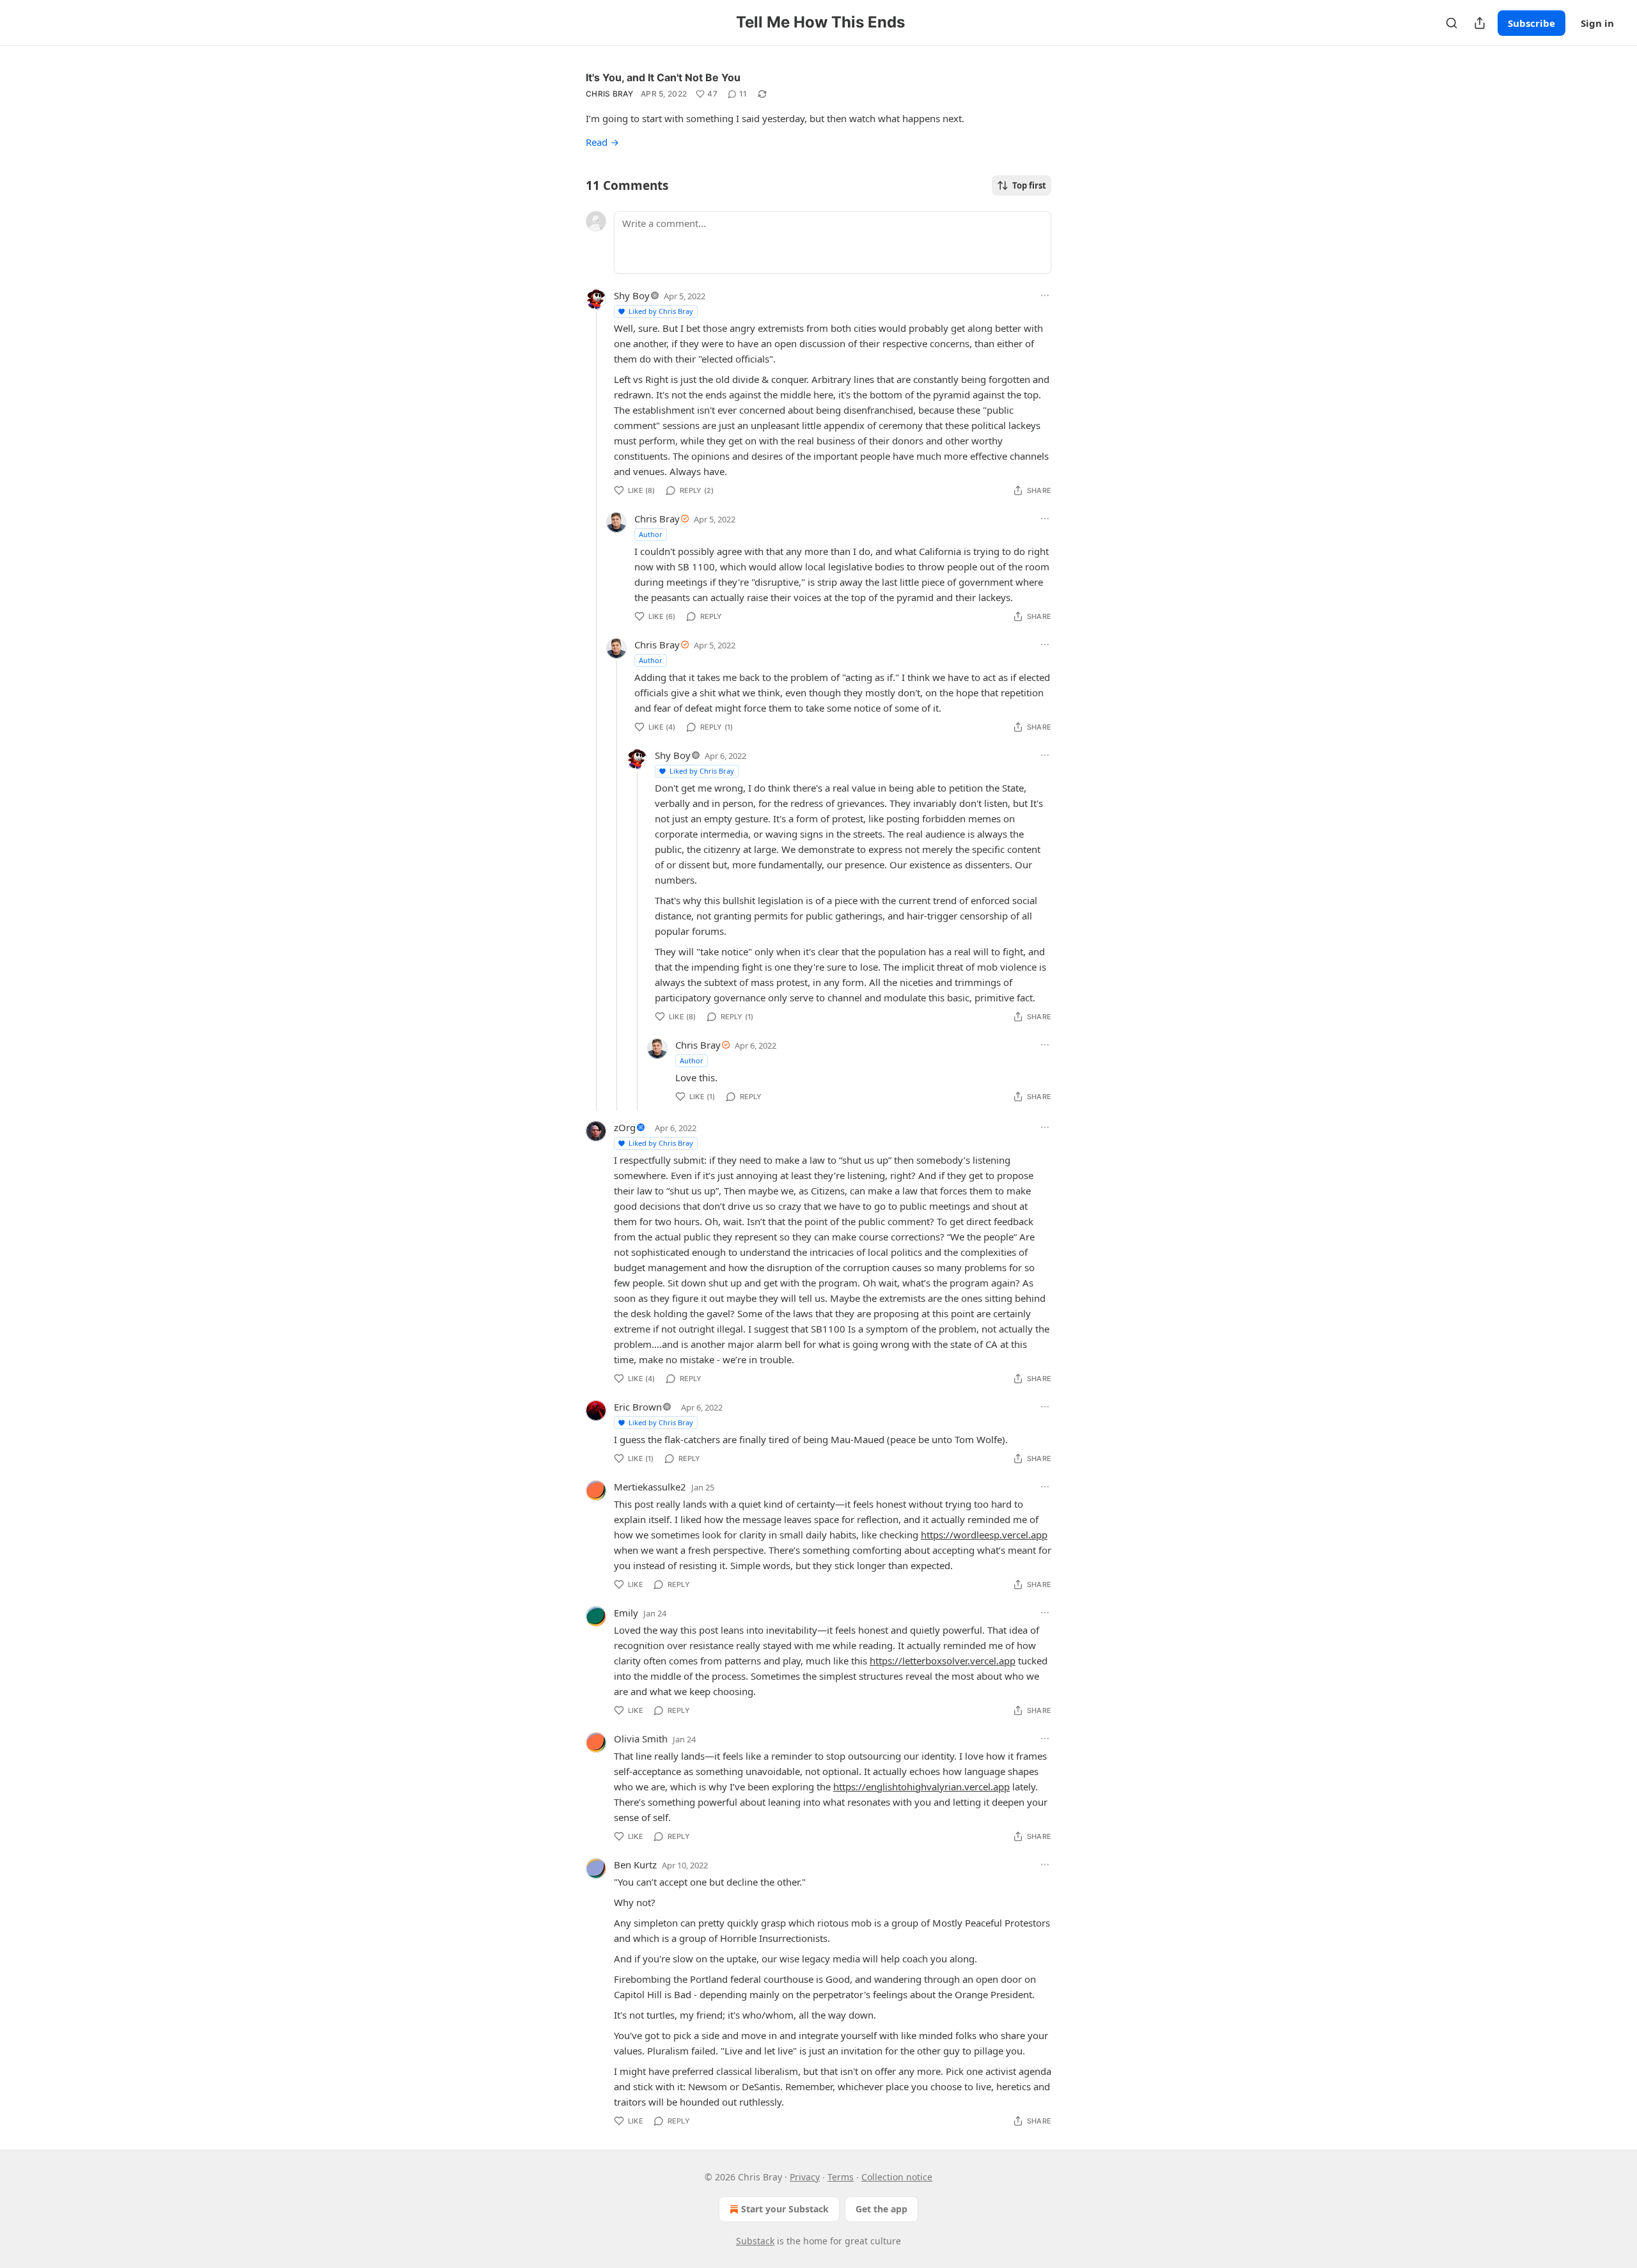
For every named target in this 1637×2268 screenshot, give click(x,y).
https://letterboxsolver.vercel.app (943, 1661)
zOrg (625, 1127)
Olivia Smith (641, 1739)
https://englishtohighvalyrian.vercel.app (921, 1787)
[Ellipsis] (1045, 295)
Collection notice (897, 2177)
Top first (1029, 185)
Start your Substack (785, 2209)
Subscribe (1531, 23)
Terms (841, 2177)
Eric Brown (638, 1407)
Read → (602, 142)
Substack (755, 2241)
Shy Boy (632, 295)
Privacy (805, 2177)
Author (651, 534)
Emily (626, 1613)
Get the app (881, 2209)
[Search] (1452, 23)
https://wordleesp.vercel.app (984, 1535)
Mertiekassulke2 (650, 1487)
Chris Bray (609, 94)
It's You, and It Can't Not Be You (663, 77)
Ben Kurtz (635, 1865)
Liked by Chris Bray (661, 311)
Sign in (1597, 23)
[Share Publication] (1480, 23)
